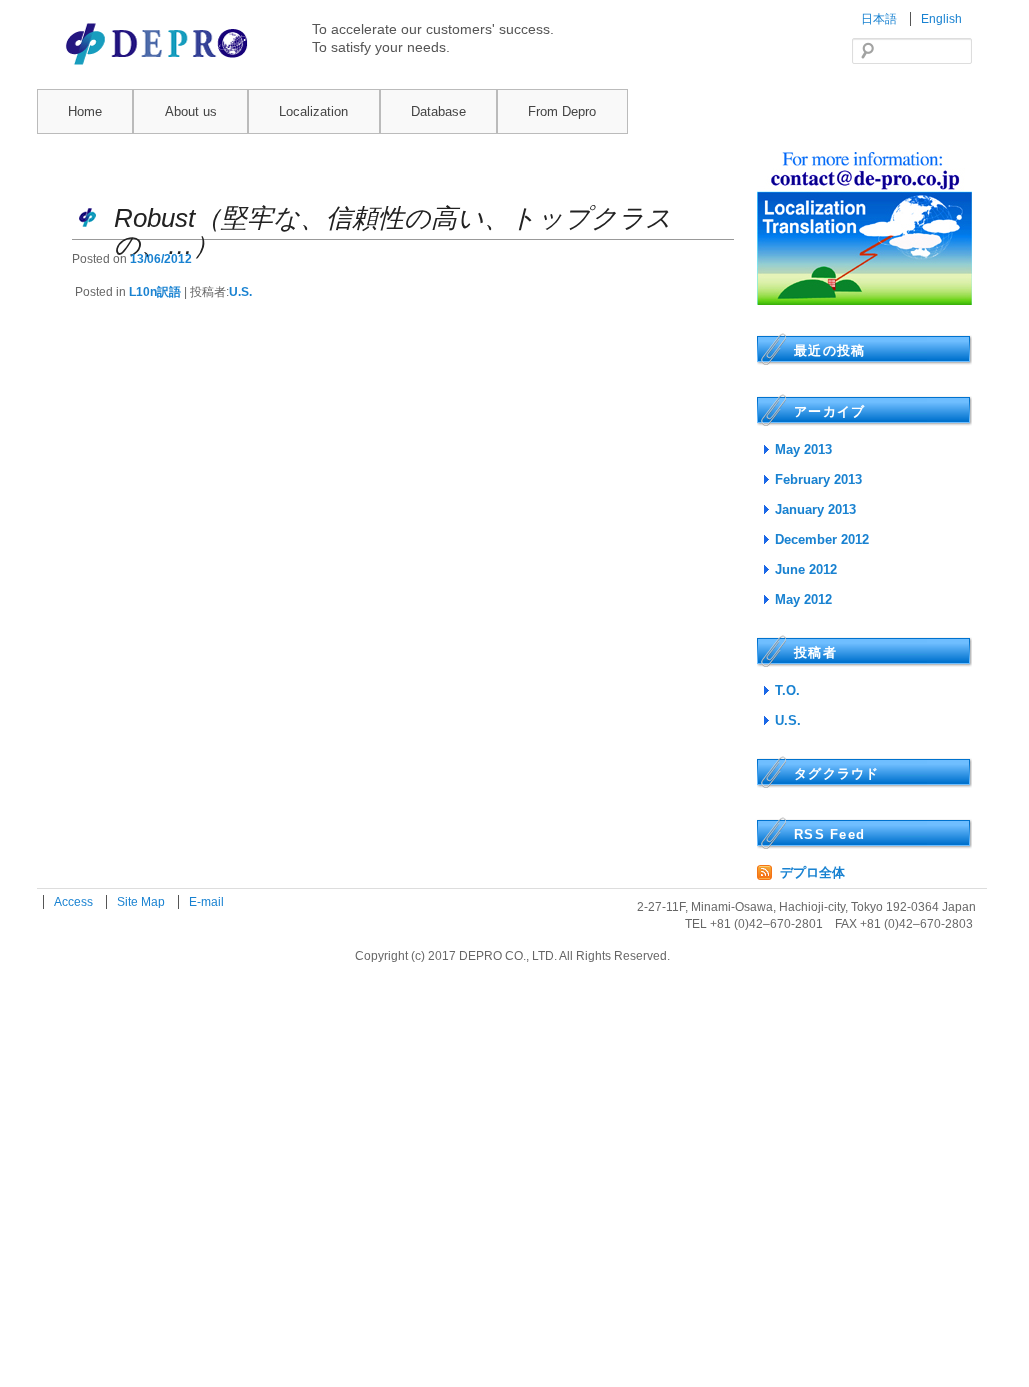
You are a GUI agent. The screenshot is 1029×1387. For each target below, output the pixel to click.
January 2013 (815, 509)
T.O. (787, 690)
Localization (313, 111)
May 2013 (803, 449)
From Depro (562, 111)
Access (75, 902)
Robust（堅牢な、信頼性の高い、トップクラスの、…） (393, 231)
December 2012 (822, 539)
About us (191, 111)
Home (85, 111)
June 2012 (806, 569)
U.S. (240, 292)
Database (438, 111)
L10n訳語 (155, 292)
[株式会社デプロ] (159, 66)
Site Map (142, 902)
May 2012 (803, 599)
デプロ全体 (812, 872)
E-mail (206, 902)
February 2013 (818, 479)
